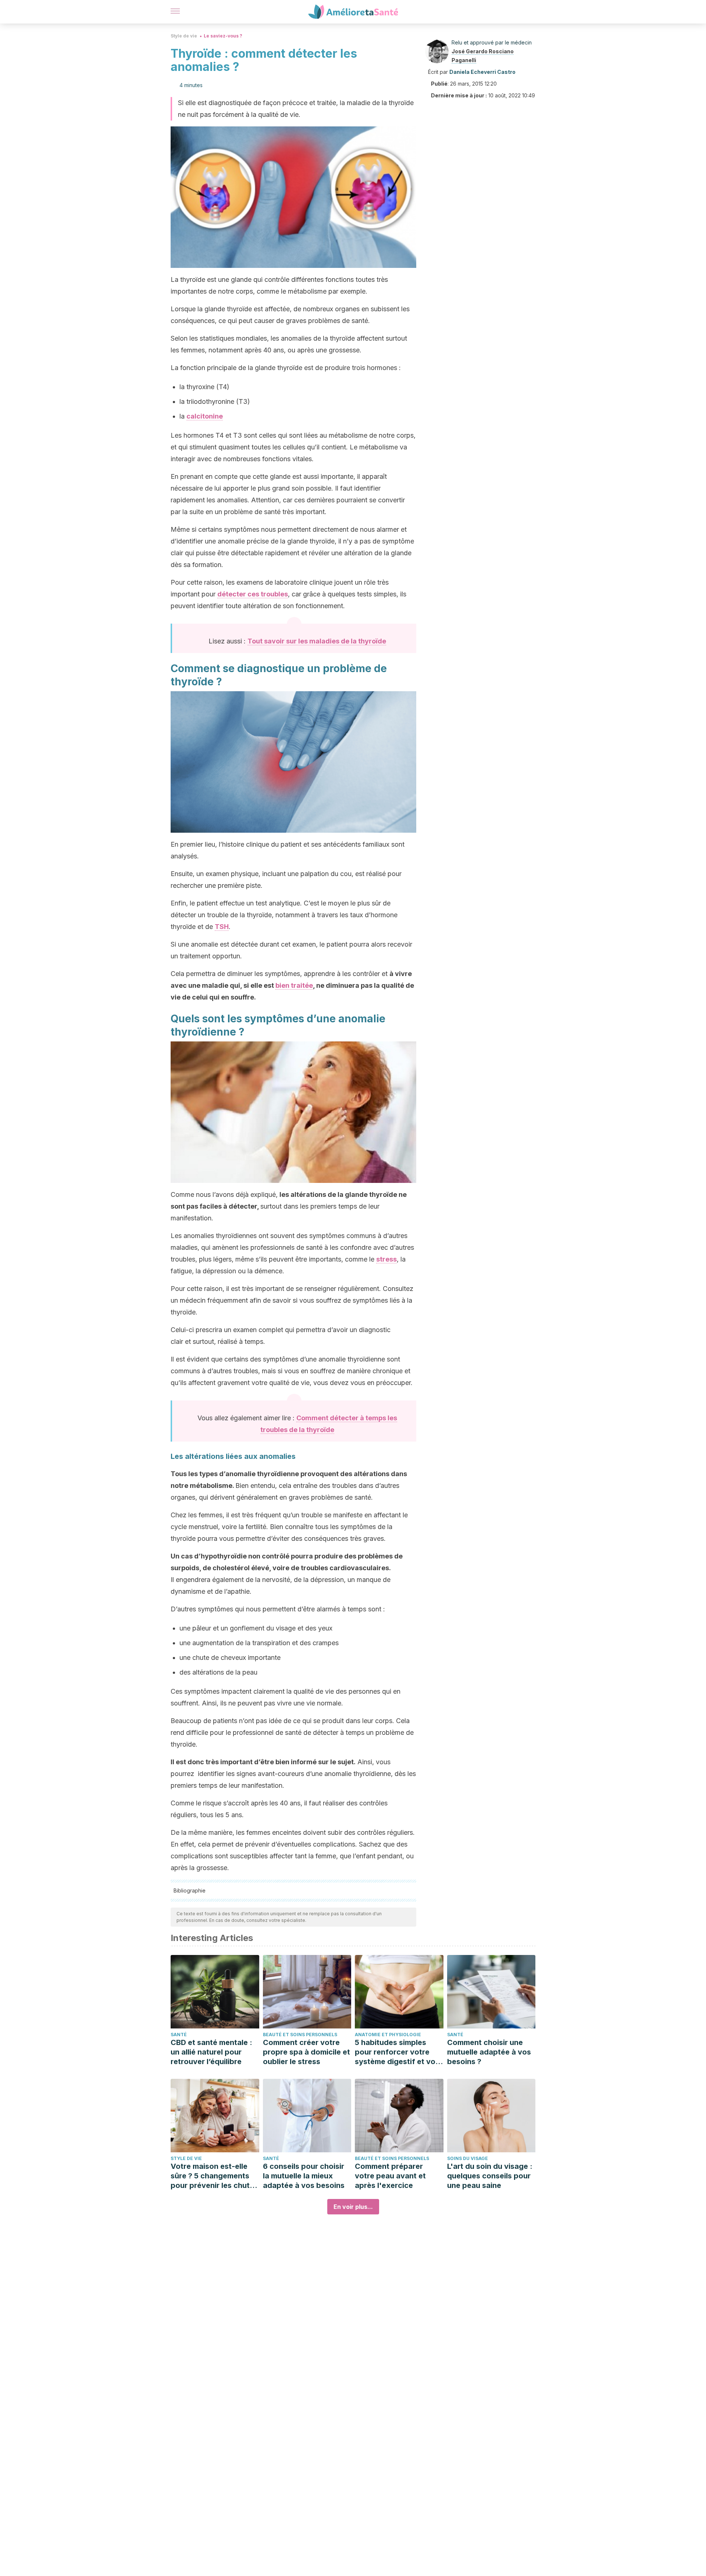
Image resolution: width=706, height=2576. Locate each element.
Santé (179, 2035)
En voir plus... (353, 2207)
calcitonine (205, 416)
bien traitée (294, 985)
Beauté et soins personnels (300, 2035)
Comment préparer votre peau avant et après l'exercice (390, 2176)
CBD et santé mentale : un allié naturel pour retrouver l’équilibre (211, 2052)
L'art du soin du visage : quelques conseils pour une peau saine (490, 2176)
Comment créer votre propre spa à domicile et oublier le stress (306, 2052)
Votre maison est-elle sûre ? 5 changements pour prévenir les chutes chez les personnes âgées (214, 2176)
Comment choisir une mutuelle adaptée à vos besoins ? (489, 2052)
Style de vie (184, 36)
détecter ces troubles (253, 594)
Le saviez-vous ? (223, 36)
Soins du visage (468, 2158)
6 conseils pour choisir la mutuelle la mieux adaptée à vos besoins (304, 2176)
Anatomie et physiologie (388, 2035)
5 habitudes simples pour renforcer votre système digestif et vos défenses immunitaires (397, 2052)
